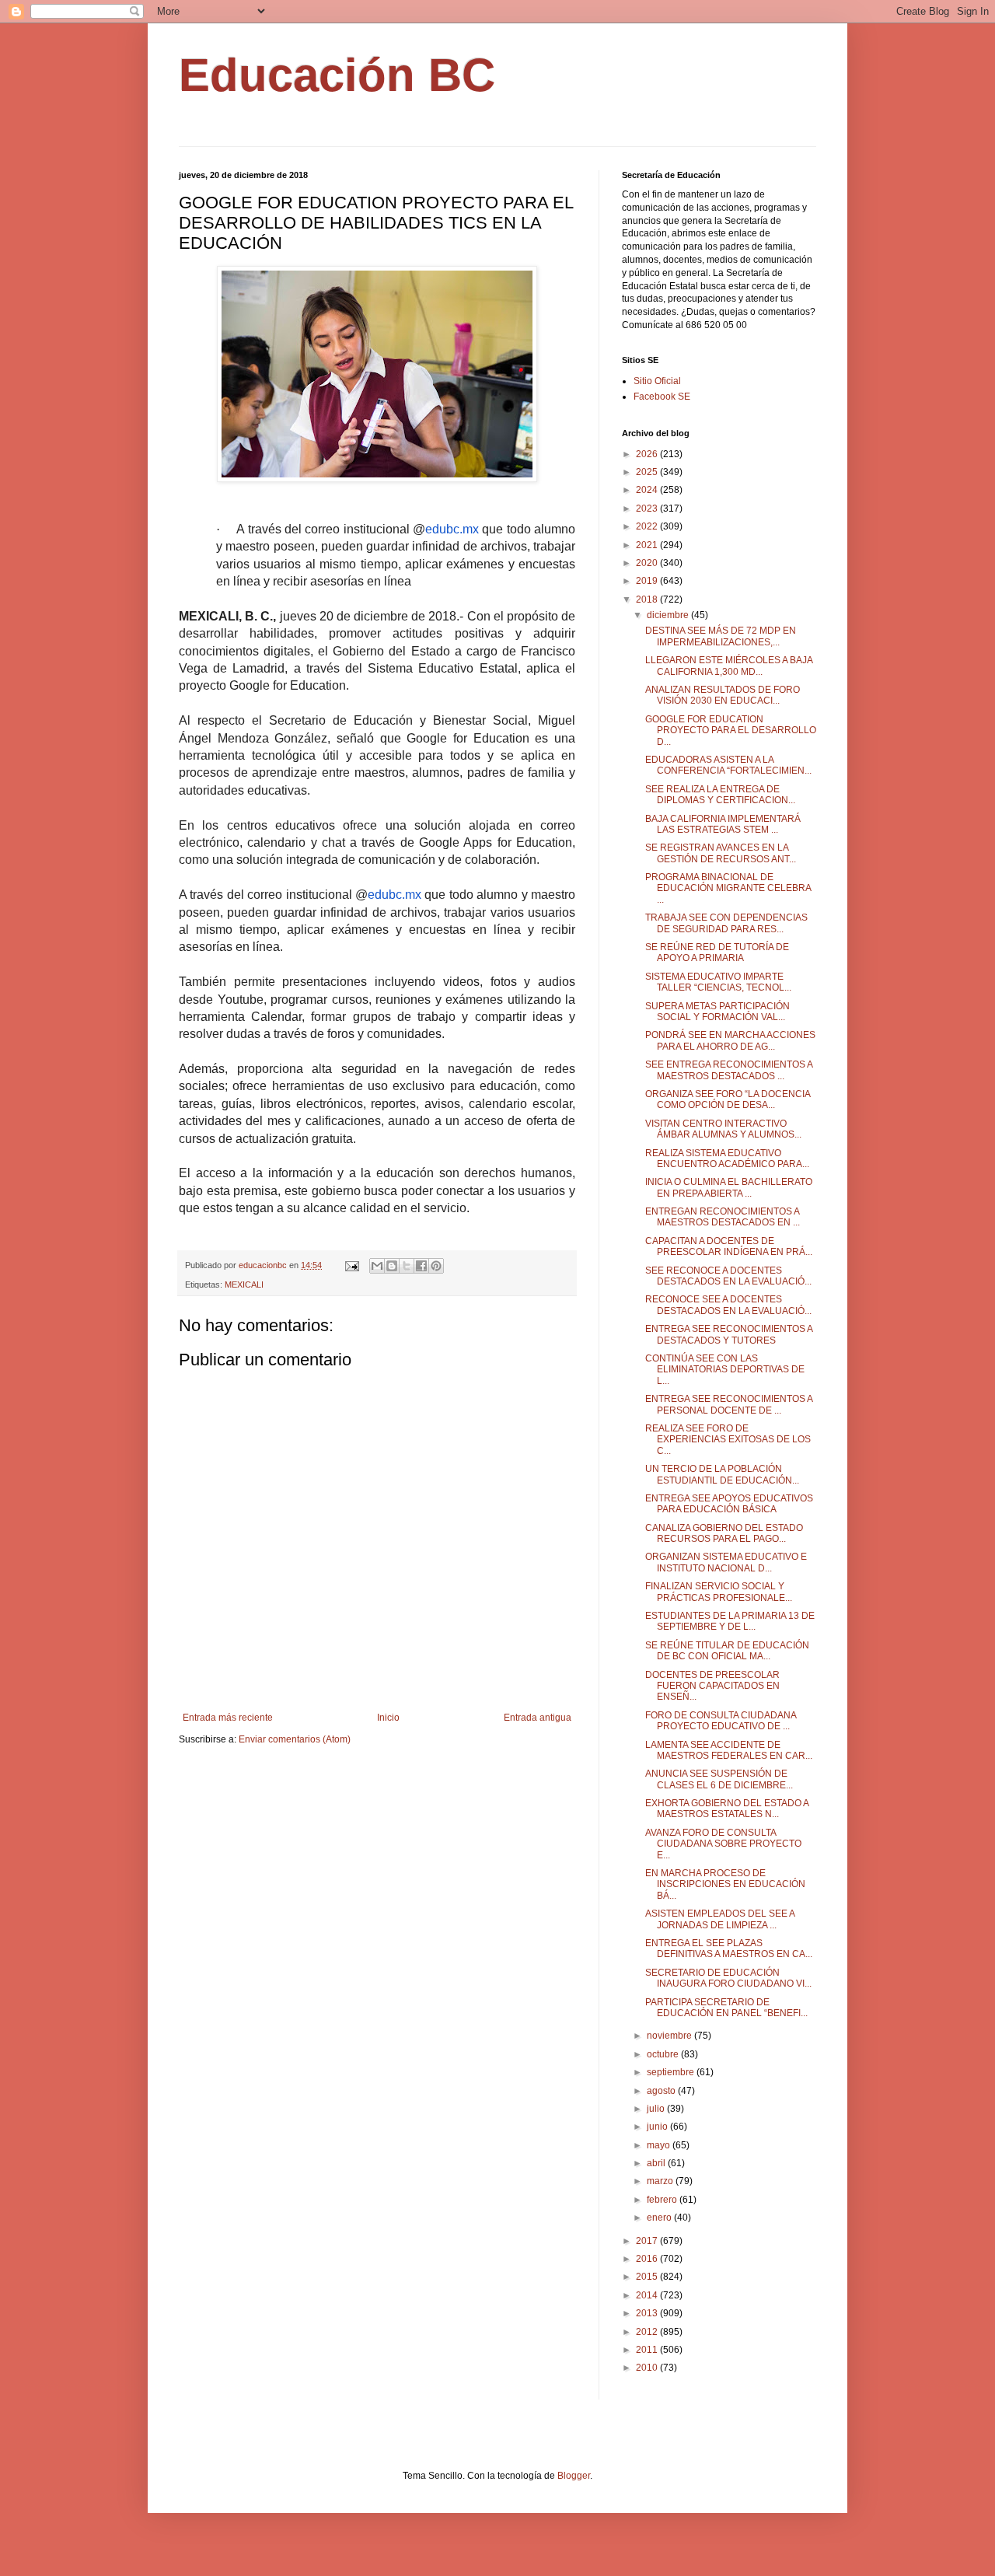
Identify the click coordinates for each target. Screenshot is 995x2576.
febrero (663, 2200)
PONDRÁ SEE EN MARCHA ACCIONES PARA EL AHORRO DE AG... (730, 1040)
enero (660, 2218)
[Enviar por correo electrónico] (377, 1266)
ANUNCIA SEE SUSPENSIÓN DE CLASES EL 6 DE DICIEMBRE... (719, 1779)
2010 (648, 2368)
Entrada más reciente (228, 1718)
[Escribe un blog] (392, 1266)
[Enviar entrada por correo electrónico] (351, 1265)
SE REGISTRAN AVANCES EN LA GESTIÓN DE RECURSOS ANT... (721, 853)
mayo (660, 2145)
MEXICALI (244, 1285)
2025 (648, 472)
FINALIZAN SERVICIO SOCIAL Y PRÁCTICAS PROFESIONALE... (719, 1592)
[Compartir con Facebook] (421, 1266)
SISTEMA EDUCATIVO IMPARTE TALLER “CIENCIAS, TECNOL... (718, 982)
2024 (648, 490)
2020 (648, 563)
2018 (648, 599)
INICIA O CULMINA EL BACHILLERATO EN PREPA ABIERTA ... (729, 1187)
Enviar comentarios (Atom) (295, 1739)
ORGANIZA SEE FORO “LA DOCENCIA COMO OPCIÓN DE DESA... (728, 1099)
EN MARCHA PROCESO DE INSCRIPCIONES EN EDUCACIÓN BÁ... (725, 1884)
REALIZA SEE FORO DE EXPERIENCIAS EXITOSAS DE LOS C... (728, 1440)
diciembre (669, 615)
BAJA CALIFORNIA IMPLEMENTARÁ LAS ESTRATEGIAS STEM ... (723, 824)
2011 (648, 2350)
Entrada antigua (538, 1718)
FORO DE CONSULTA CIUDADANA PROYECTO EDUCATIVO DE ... (721, 1721)
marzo (661, 2181)
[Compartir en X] (407, 1266)
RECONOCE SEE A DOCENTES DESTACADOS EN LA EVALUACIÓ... (728, 1305)
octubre (664, 2054)
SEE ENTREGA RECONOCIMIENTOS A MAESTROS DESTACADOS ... (729, 1070)
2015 (648, 2277)
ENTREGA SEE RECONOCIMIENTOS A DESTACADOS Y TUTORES (729, 1334)
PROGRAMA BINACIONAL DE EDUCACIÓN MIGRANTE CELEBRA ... (728, 888)
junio (658, 2127)
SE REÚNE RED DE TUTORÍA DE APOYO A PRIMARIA (717, 952)
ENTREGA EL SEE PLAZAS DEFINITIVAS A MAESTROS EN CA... (729, 1949)
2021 (648, 545)
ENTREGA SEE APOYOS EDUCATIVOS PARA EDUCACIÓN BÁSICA (729, 1504)
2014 (648, 2295)
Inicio (388, 1718)
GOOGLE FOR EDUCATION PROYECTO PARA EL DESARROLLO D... (731, 731)
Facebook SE (662, 397)
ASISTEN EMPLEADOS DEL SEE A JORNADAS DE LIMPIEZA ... (720, 1919)
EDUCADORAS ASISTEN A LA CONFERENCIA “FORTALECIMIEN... (728, 765)
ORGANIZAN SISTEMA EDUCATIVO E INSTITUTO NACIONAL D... (726, 1562)
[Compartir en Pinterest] (436, 1266)
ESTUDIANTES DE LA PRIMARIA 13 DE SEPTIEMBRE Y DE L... (730, 1621)
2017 (648, 2241)
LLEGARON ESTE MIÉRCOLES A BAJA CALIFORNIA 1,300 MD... (729, 666)
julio (657, 2109)
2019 (648, 581)
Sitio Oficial (657, 381)
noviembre (670, 2036)
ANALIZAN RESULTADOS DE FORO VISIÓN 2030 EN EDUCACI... (723, 695)
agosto (662, 2091)
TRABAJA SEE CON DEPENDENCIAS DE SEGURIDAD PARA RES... (726, 923)
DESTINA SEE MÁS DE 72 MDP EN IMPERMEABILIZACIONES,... (721, 636)
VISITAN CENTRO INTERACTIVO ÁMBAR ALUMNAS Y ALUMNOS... (723, 1129)
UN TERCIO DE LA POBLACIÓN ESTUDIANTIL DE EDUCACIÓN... (722, 1474)
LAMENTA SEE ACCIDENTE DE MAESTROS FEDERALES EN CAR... (729, 1750)
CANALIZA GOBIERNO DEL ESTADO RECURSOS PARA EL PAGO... (724, 1533)
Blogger (574, 2476)
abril (657, 2163)
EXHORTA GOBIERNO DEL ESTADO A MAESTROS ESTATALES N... (727, 1809)
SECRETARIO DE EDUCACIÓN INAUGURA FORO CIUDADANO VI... (728, 1978)
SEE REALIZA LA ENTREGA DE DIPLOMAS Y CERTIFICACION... (720, 795)
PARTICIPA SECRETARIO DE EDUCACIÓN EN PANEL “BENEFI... (726, 2008)
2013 (648, 2313)
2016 (648, 2259)
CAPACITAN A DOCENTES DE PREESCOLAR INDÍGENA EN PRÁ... (729, 1246)
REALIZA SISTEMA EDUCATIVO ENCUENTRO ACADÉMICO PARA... (727, 1159)
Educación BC (337, 75)
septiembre (672, 2072)
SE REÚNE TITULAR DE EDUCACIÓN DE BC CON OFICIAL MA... (727, 1651)
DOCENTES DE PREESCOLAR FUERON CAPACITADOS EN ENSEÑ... (712, 1686)
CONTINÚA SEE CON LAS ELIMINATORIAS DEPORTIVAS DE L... (725, 1370)
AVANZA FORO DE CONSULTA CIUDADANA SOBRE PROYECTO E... (723, 1844)
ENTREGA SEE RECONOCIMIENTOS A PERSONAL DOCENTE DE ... (729, 1404)
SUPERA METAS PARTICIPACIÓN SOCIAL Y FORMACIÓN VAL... (717, 1012)
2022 (648, 526)
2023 (648, 509)
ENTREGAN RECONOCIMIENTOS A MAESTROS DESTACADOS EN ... (723, 1217)
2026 (648, 454)
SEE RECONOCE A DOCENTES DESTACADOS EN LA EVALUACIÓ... (728, 1276)
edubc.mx (452, 529)
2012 (648, 2332)
